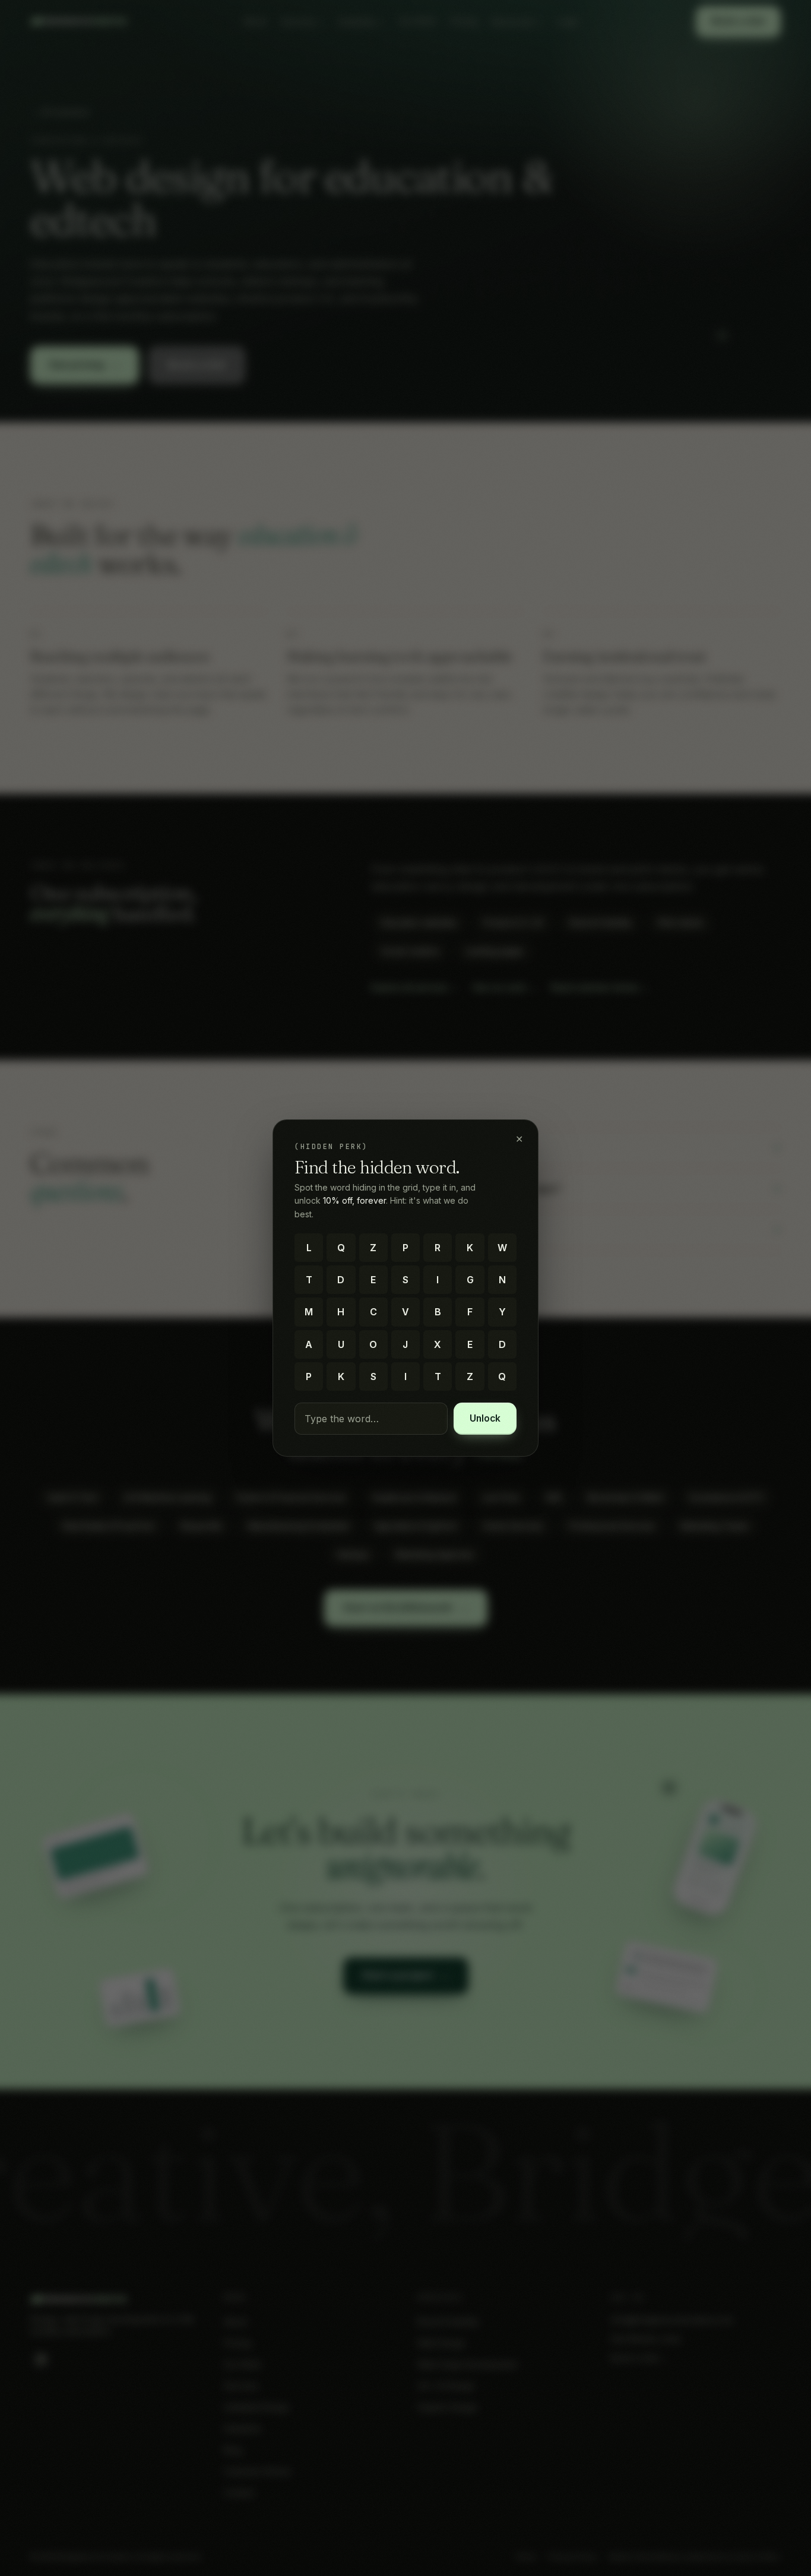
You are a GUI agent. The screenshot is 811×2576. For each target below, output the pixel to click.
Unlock (485, 1418)
